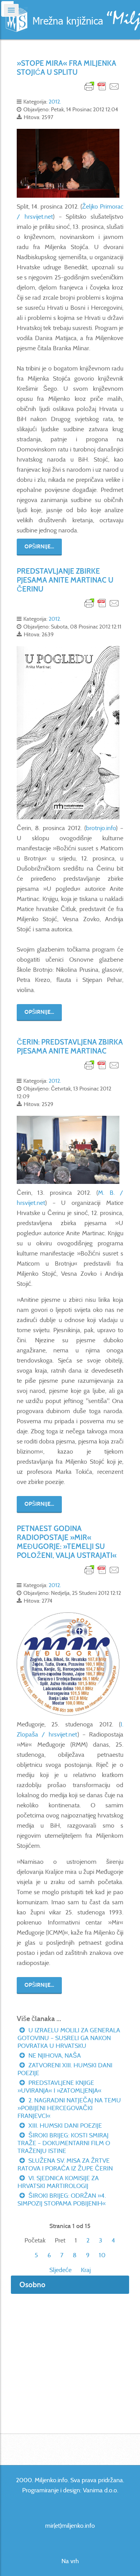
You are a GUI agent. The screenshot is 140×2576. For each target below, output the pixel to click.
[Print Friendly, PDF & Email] (102, 86)
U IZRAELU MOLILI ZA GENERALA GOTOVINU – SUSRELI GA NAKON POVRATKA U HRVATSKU (69, 2038)
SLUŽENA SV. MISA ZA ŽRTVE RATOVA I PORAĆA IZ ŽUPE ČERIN (65, 2164)
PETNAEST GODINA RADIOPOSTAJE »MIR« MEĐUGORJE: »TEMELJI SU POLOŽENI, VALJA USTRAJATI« (67, 1542)
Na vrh (70, 2561)
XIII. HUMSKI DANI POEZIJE (64, 2126)
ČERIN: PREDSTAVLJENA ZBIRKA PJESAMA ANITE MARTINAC (70, 1047)
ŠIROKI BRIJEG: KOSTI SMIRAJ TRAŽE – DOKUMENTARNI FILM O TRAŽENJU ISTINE (64, 2143)
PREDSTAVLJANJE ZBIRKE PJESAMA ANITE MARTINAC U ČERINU (65, 580)
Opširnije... (39, 547)
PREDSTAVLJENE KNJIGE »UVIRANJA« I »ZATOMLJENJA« (59, 2087)
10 (102, 2255)
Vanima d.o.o (100, 2490)
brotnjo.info (101, 828)
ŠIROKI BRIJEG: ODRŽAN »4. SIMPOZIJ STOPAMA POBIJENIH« (62, 2199)
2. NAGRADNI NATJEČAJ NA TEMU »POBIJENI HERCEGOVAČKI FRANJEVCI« (69, 2108)
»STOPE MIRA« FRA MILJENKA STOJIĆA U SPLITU (66, 68)
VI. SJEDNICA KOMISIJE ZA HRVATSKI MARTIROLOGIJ (58, 2182)
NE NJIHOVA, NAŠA (54, 2055)
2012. (55, 102)
